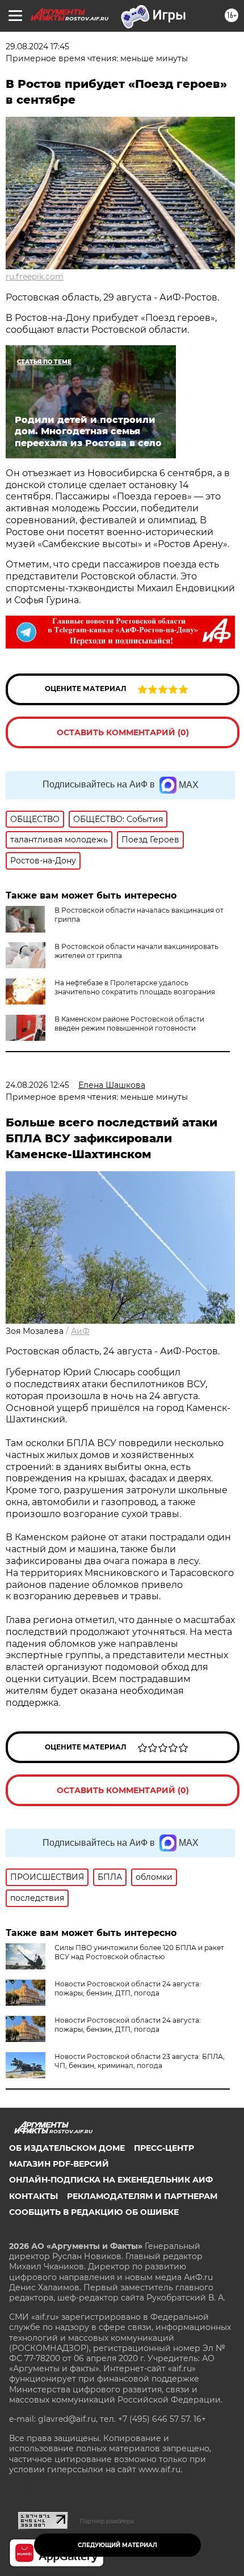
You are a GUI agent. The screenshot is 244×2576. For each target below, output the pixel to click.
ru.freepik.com (35, 277)
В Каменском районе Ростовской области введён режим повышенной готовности (129, 1024)
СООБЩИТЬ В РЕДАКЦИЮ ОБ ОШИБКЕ (94, 2212)
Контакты (33, 2196)
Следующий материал (117, 2545)
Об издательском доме (67, 2148)
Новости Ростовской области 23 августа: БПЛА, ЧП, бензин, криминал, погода (140, 2061)
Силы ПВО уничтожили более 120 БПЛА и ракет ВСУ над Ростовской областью (139, 1952)
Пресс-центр (164, 2148)
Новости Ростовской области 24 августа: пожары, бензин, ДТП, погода (128, 1988)
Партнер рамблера (107, 2521)
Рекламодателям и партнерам (142, 2196)
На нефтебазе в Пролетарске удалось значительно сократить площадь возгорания (135, 987)
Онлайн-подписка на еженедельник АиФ (111, 2180)
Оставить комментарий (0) (123, 732)
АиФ (80, 1331)
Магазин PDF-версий (59, 2164)
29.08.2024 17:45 (37, 46)
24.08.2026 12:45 (37, 1085)
